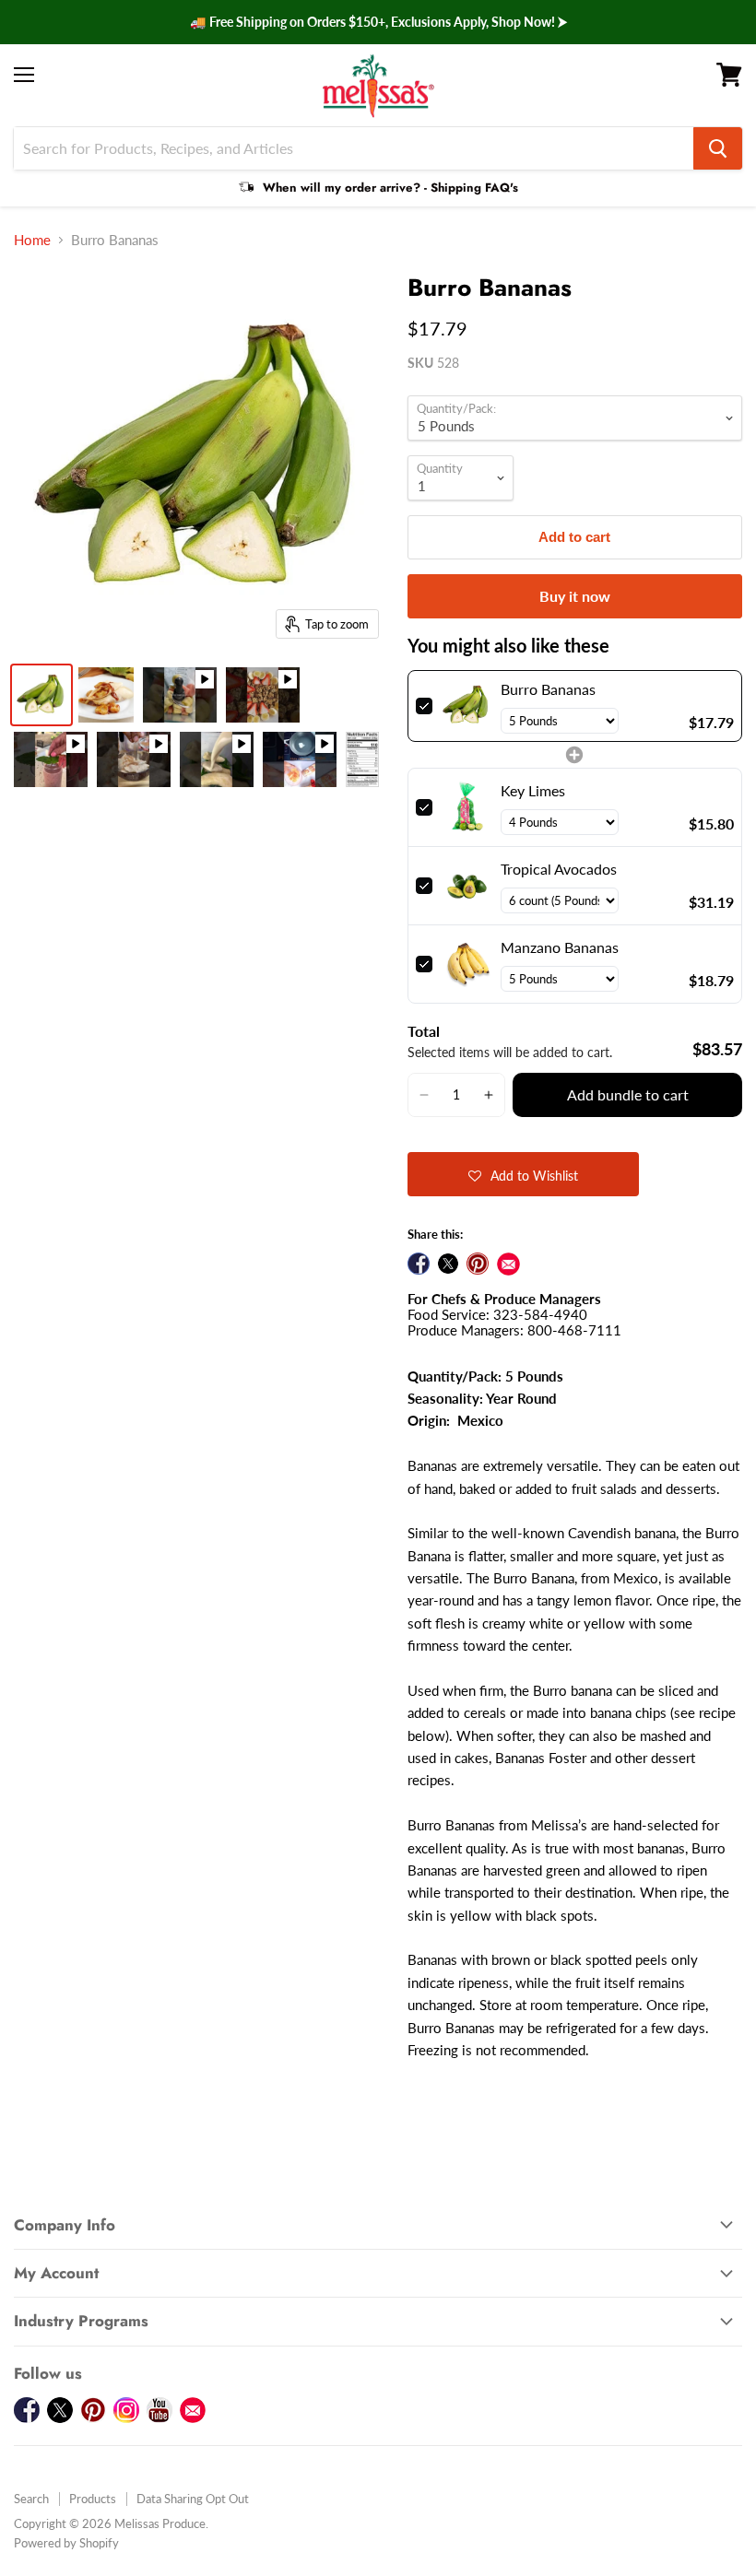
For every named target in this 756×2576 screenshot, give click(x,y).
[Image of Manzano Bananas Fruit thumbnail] (106, 695)
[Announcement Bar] (378, 22)
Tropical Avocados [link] (559, 869)
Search (31, 2499)
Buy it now (575, 596)
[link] (467, 706)
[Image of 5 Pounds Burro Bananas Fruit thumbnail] (41, 695)
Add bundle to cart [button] (628, 1094)
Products (93, 2499)
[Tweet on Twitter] (448, 1264)
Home (32, 240)
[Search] (718, 148)
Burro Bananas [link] (548, 689)
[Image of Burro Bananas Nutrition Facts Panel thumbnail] (362, 759)
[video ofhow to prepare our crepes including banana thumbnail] (300, 759)
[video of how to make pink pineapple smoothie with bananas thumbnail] (51, 759)
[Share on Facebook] (419, 1264)
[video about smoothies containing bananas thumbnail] (180, 695)
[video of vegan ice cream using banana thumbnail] (134, 759)
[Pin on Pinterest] (478, 1264)
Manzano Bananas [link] (560, 947)
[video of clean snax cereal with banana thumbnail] (263, 695)
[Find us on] (508, 1264)
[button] (425, 1095)
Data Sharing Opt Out (193, 2499)
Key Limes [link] (533, 790)
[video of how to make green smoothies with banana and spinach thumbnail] (217, 759)
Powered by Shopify (66, 2543)
